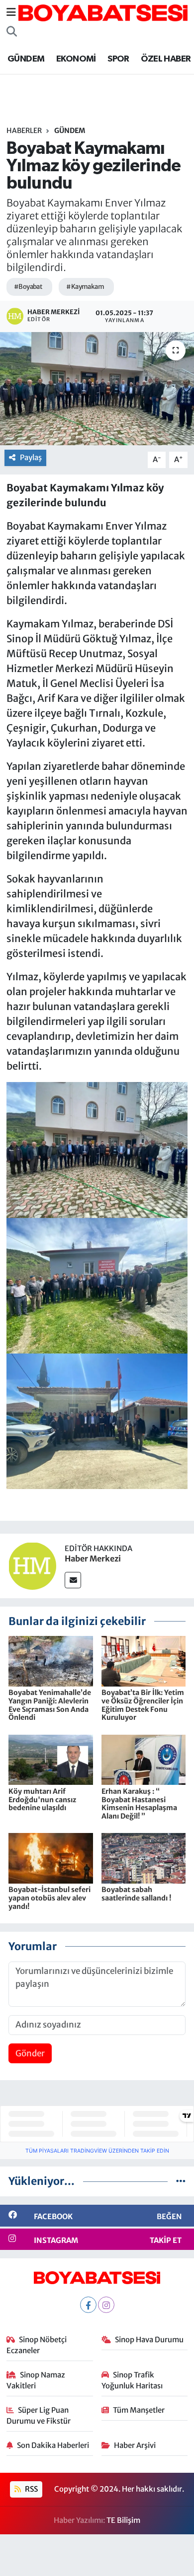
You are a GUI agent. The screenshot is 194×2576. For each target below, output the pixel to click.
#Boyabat (28, 287)
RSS (31, 2489)
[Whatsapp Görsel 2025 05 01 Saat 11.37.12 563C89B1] (97, 1420)
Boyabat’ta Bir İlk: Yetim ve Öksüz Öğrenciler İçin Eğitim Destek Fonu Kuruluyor (143, 1705)
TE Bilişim (123, 2520)
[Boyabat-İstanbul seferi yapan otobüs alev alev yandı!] (51, 1858)
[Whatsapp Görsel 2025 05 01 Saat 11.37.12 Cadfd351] (97, 1149)
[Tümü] (181, 2181)
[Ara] (12, 32)
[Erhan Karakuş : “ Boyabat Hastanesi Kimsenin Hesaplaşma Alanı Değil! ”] (144, 1759)
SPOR (118, 59)
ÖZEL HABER (166, 59)
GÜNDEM (26, 59)
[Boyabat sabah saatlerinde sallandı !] (144, 1858)
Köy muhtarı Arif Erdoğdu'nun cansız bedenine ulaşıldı (42, 1800)
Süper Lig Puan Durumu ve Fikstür (39, 2415)
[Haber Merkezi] (32, 1565)
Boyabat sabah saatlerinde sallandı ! (136, 1894)
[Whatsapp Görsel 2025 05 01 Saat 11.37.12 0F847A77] (97, 1285)
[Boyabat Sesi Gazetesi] (103, 12)
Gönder (30, 2053)
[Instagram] (106, 2305)
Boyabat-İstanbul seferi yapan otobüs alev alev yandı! (49, 1898)
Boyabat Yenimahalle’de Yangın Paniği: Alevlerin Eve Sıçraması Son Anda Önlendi (50, 1705)
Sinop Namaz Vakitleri (36, 2380)
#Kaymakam (85, 287)
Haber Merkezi (93, 1559)
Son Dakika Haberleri (53, 2445)
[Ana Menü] (11, 12)
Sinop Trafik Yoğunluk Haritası (132, 2380)
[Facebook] (88, 2305)
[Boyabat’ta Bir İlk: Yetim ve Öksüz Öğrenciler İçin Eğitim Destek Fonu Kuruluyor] (144, 1661)
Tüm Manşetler (139, 2410)
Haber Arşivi (135, 2445)
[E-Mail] (73, 1580)
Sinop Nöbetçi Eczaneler (37, 2345)
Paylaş (31, 457)
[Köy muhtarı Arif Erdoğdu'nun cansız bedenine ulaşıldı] (51, 1759)
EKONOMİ (76, 59)
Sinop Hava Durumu (149, 2339)
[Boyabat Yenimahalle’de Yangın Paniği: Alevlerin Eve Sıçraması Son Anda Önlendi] (51, 1661)
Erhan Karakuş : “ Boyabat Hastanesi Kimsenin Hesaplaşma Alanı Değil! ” (139, 1804)
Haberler (24, 131)
